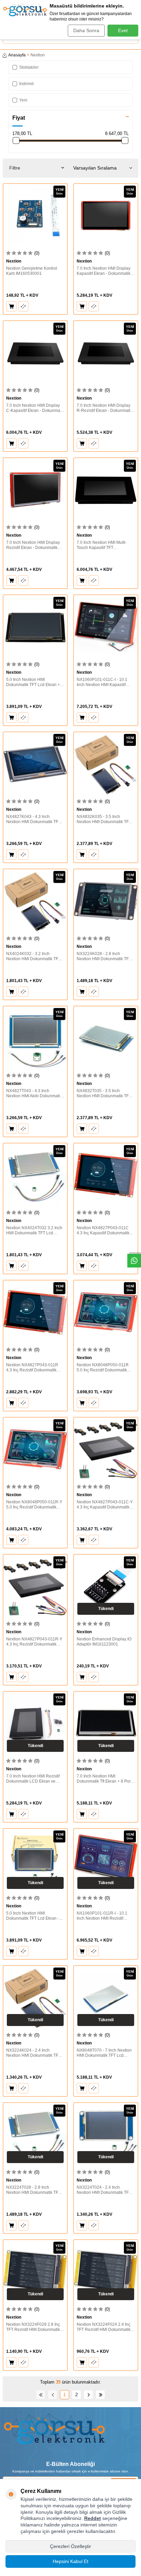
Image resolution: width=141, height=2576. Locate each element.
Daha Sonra (86, 30)
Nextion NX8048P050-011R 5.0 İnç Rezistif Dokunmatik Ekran (103, 1368)
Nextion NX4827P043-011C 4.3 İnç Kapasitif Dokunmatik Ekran (103, 1231)
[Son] (100, 2395)
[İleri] (88, 2395)
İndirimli (27, 84)
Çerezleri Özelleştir (70, 2546)
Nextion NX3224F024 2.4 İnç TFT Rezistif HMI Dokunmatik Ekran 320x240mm (104, 2327)
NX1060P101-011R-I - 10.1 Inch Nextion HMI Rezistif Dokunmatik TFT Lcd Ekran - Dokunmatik (103, 1916)
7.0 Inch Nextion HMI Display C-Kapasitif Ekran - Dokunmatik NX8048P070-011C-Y (35, 408)
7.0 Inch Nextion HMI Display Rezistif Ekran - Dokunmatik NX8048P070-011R (33, 545)
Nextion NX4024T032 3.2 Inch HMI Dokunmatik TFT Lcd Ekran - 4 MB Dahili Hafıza (34, 1231)
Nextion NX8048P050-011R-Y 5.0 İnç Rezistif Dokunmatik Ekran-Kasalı (34, 1505)
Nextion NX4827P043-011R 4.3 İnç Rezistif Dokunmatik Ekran (32, 1368)
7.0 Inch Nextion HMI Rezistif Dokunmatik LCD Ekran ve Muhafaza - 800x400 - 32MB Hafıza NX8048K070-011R (33, 1779)
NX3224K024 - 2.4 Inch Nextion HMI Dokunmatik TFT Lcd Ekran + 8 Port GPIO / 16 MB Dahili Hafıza (33, 2053)
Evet (123, 30)
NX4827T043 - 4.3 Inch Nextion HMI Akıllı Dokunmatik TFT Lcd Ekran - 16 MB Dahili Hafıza (34, 1094)
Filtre (15, 168)
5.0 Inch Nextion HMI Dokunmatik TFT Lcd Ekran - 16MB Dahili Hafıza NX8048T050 (33, 1916)
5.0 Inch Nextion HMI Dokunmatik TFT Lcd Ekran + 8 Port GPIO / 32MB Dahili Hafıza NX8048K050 (35, 682)
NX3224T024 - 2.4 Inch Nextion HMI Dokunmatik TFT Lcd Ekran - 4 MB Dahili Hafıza (105, 2190)
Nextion (14, 261)
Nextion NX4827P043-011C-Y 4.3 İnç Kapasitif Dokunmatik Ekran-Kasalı (105, 1505)
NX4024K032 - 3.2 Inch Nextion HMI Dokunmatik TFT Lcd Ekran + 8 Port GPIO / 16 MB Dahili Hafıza (33, 957)
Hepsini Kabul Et (70, 2561)
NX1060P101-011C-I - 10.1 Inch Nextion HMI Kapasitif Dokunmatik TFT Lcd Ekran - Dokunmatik (103, 682)
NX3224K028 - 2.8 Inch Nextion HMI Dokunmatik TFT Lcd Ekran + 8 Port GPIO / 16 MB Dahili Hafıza (104, 957)
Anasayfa (17, 55)
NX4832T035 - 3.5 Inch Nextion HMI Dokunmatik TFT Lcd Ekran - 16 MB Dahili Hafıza (104, 1094)
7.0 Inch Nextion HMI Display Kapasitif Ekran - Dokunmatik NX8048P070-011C (104, 271)
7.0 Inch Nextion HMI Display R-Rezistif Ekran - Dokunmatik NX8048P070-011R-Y (105, 408)
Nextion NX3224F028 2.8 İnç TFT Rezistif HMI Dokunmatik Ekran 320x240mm (33, 2327)
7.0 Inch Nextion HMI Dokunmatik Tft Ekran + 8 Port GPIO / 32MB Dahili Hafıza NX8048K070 (104, 1779)
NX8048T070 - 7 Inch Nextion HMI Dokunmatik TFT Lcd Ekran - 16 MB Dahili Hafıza (104, 2053)
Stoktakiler (29, 67)
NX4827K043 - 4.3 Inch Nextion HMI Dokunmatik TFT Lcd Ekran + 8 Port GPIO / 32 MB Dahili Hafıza (33, 820)
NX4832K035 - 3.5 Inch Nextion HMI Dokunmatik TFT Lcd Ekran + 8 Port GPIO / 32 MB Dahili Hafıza (104, 820)
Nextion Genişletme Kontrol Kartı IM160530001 (32, 271)
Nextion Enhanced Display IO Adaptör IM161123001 (104, 1642)
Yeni (23, 100)
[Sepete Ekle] (11, 306)
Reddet (93, 2518)
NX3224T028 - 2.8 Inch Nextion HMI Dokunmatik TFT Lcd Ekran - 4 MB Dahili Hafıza (35, 2190)
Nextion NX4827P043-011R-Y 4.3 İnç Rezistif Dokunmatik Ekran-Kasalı (34, 1642)
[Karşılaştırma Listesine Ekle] (23, 306)
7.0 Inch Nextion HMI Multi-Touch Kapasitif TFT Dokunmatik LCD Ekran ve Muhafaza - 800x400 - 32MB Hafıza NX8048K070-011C (103, 545)
